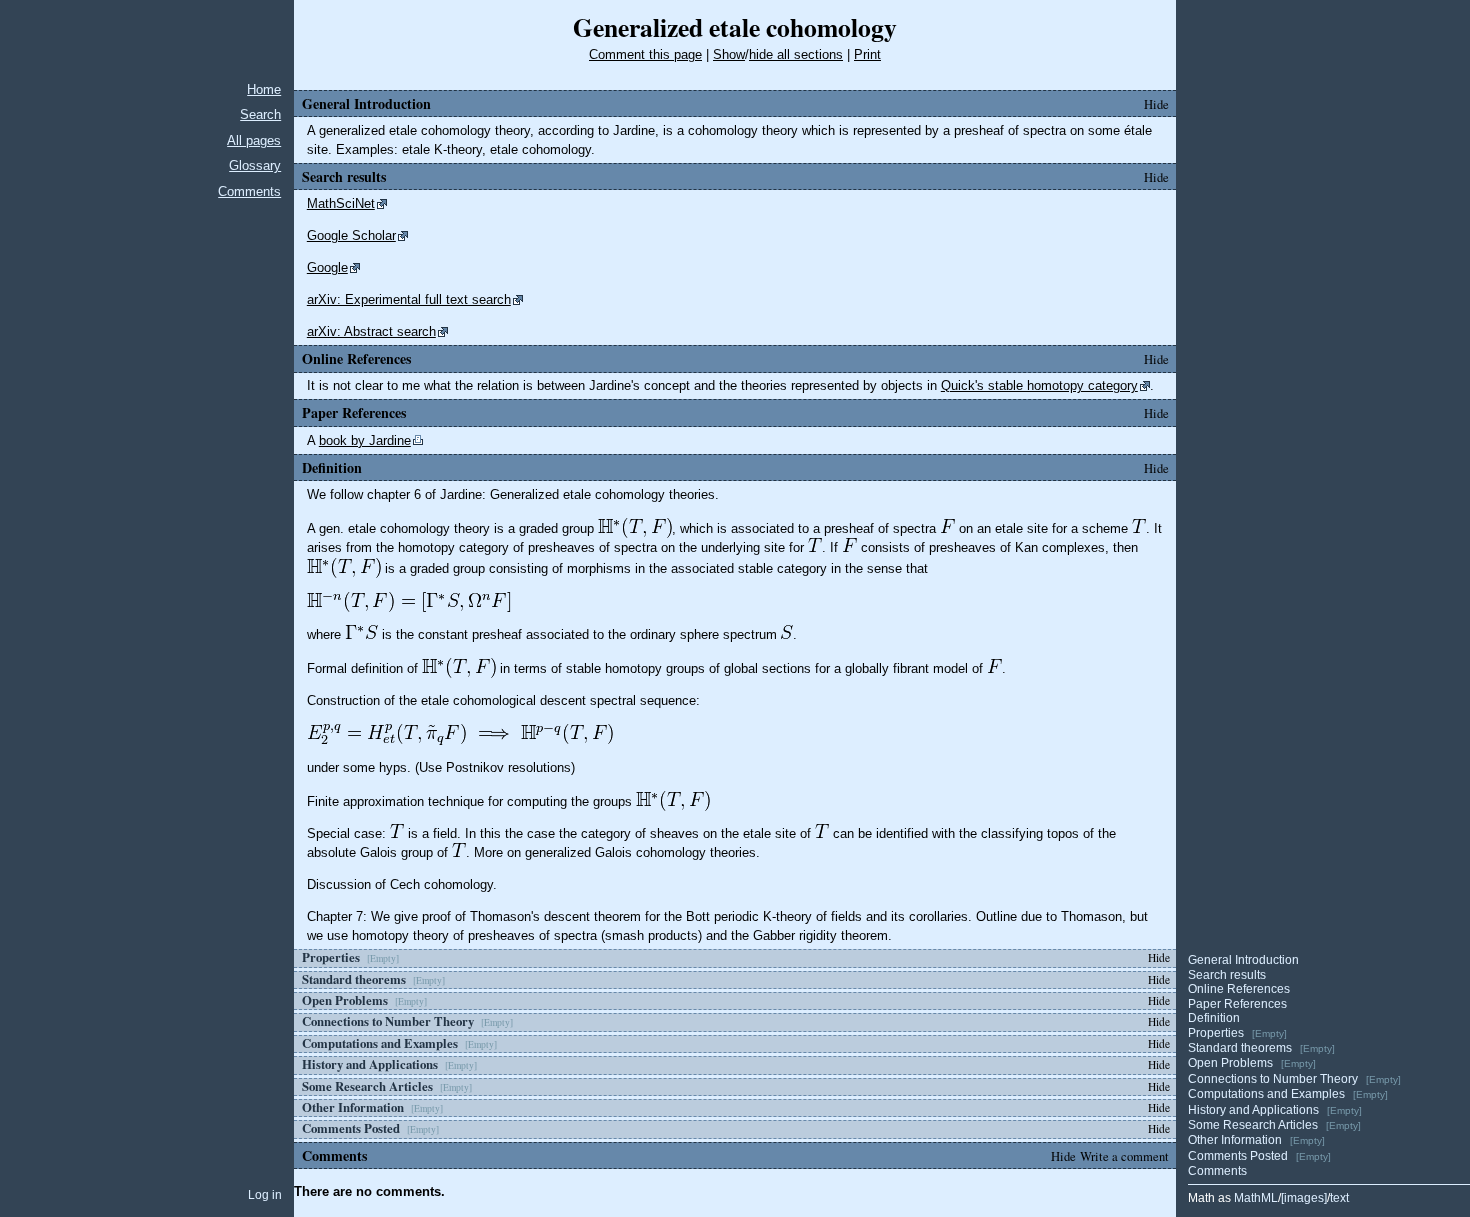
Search (260, 114)
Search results (1227, 975)
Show (729, 54)
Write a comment (1124, 1156)
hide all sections (796, 54)
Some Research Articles (1253, 1125)
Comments (249, 191)
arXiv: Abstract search (371, 331)
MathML (1256, 1198)
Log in (265, 1195)
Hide (1156, 104)
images (1304, 1198)
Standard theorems (1240, 1048)
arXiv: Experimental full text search (409, 299)
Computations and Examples (1266, 1094)
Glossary (255, 165)
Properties (1216, 1033)
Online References (1239, 989)
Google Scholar (351, 235)
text (1339, 1198)
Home (264, 89)
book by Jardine (365, 440)
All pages (254, 140)
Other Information (1235, 1140)
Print (867, 54)
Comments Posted (1238, 1156)
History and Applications (1253, 1110)
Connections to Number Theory (1273, 1079)
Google (327, 267)
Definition (1214, 1018)
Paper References (1237, 1004)
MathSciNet (341, 203)
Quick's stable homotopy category (1039, 385)
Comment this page (645, 54)
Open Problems (1230, 1063)
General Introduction (1243, 960)
